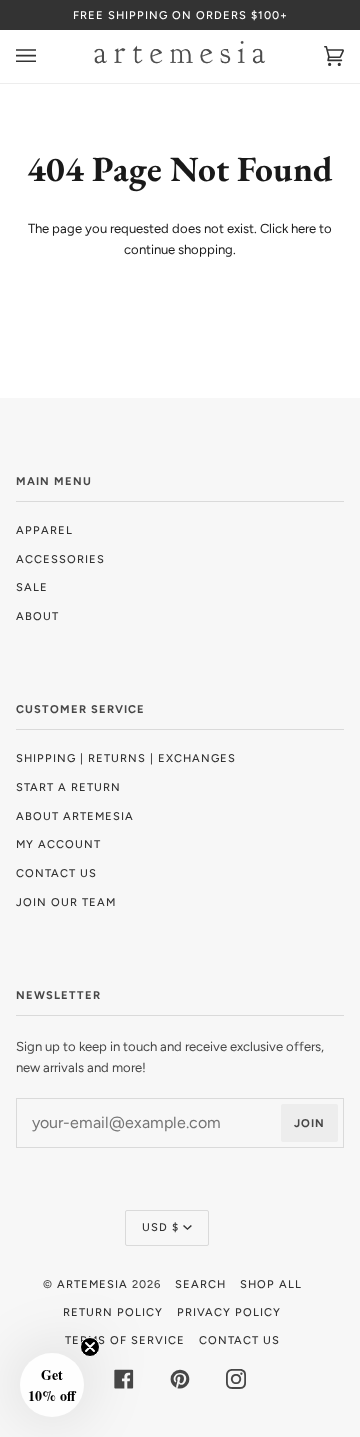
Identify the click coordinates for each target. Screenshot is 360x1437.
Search (200, 1284)
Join (309, 1123)
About (37, 616)
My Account (58, 844)
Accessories (60, 559)
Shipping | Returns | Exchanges (126, 758)
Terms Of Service (125, 1340)
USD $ (160, 1227)
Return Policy (113, 1312)
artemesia (92, 1284)
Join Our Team (66, 902)
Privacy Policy (229, 1312)
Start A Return (68, 787)
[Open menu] (46, 56)
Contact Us (56, 873)
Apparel (44, 530)
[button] (52, 1385)
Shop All (271, 1284)
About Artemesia (75, 816)
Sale (32, 587)
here (303, 228)
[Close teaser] (90, 1347)
